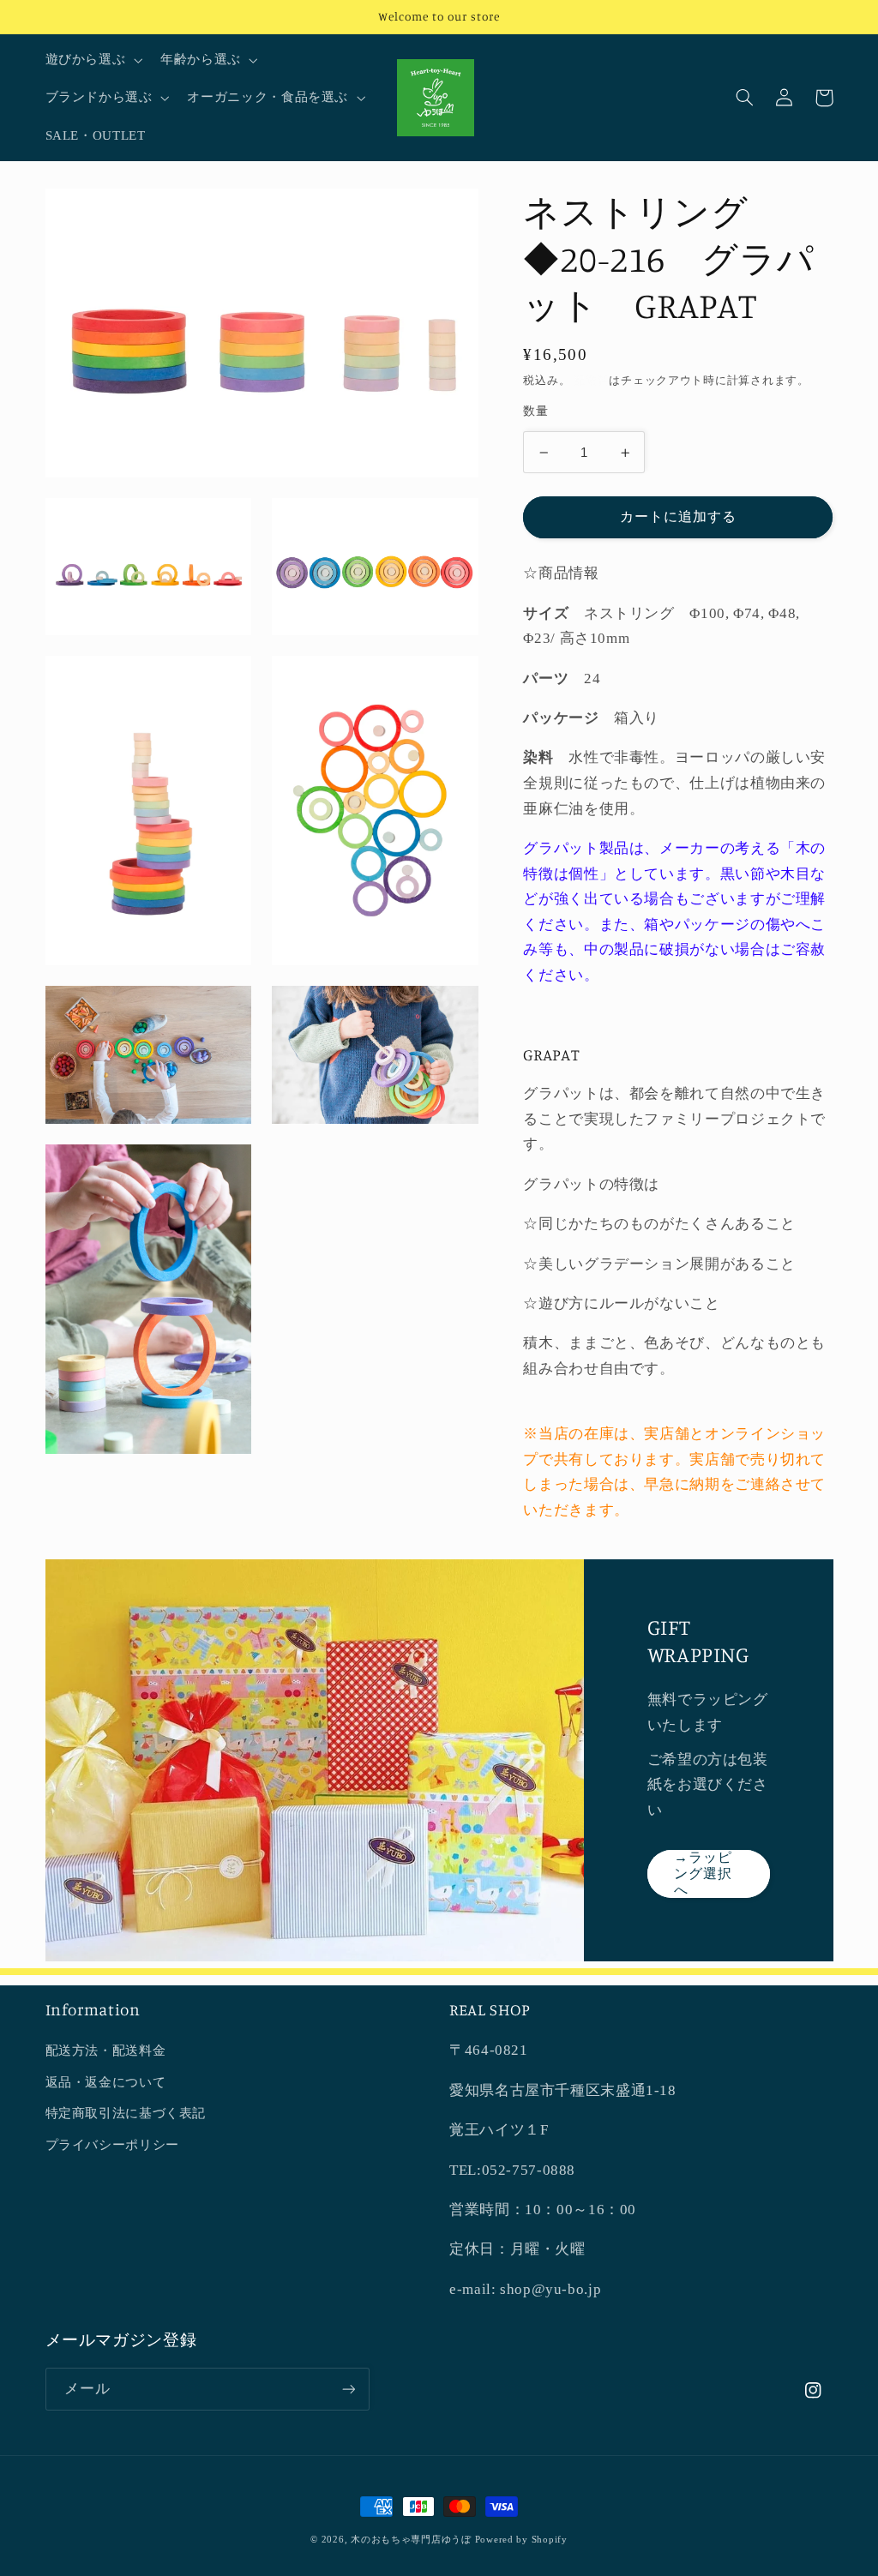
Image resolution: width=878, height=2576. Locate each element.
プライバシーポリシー (112, 2145)
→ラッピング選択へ (703, 1873)
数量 (535, 411)
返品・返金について (106, 2082)
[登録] (348, 2389)
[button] (92, 60)
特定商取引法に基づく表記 (126, 2113)
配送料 (591, 381)
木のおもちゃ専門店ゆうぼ (411, 2540)
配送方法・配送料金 (106, 2051)
